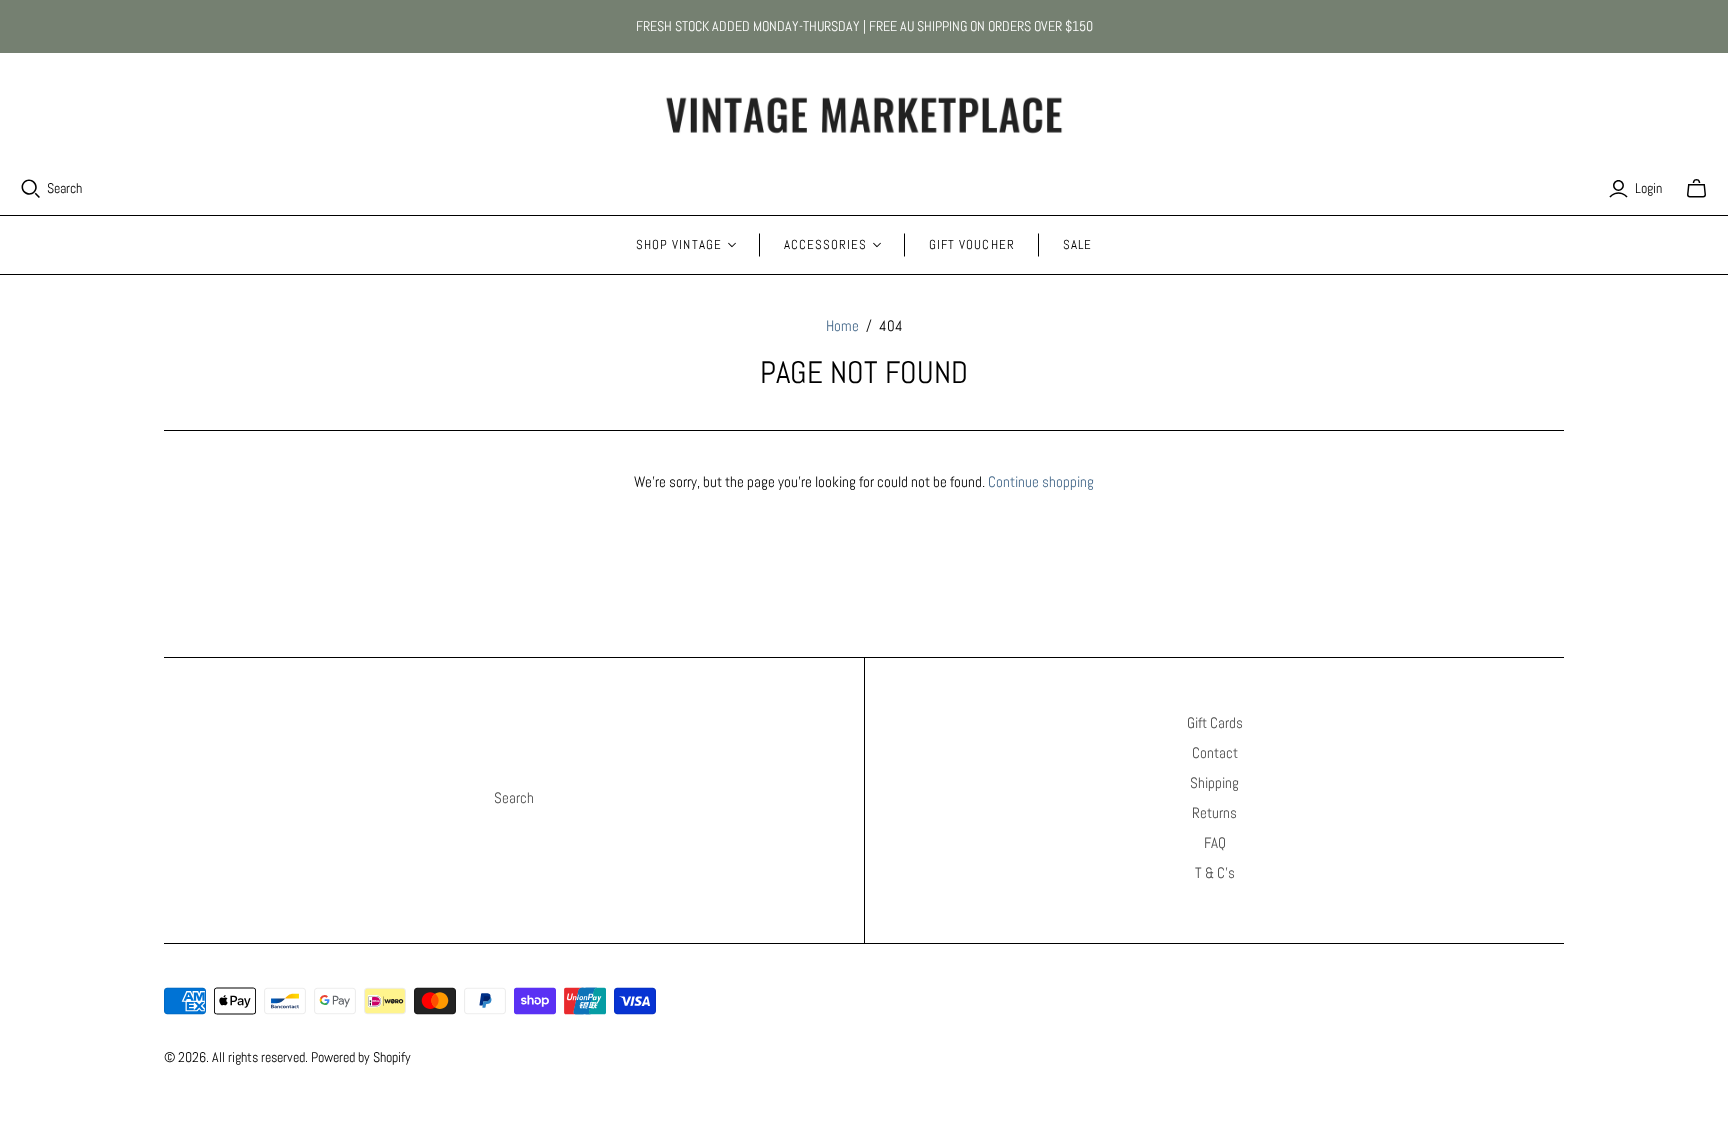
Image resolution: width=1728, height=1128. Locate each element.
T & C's (1215, 872)
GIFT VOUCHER (971, 244)
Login (1648, 188)
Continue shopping (1041, 481)
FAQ (1215, 842)
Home (842, 325)
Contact (1215, 752)
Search (64, 188)
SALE (1077, 244)
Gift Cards (1215, 722)
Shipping (1214, 782)
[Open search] (31, 189)
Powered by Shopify (361, 1057)
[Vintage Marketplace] (864, 115)
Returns (1214, 812)
